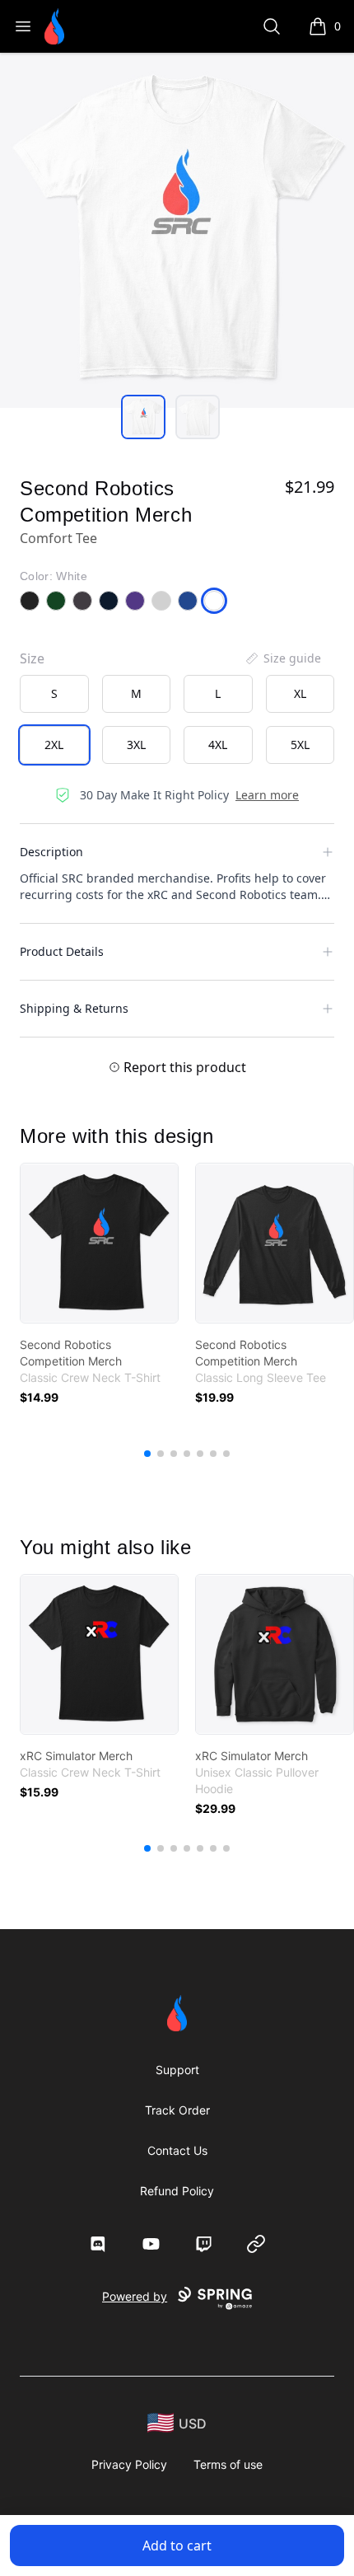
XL (300, 693)
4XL (218, 745)
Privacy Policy (129, 2464)
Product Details (62, 951)
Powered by (135, 2296)
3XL (136, 745)
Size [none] (32, 658)
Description (51, 852)
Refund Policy (177, 2191)
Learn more (267, 795)
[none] (282, 658)
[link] (99, 1243)
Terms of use (228, 2464)
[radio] (54, 694)
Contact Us (177, 2150)
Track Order (177, 2110)
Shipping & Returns (74, 1008)
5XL (300, 745)
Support (177, 2070)
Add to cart (177, 2546)
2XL (54, 745)
